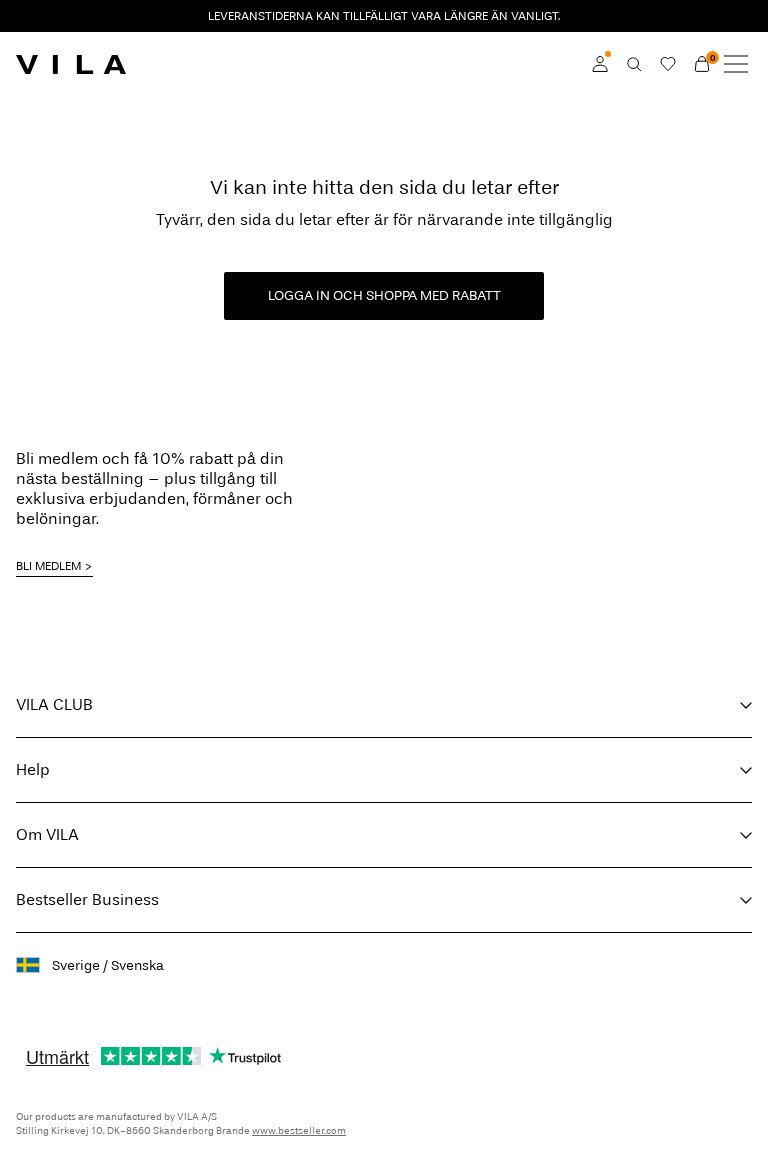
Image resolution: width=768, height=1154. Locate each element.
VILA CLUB (54, 704)
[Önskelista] (668, 64)
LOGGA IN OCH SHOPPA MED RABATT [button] (384, 295)
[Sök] (634, 64)
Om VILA (47, 834)
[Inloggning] (600, 64)
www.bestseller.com (299, 1131)
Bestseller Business (87, 899)
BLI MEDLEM (48, 566)
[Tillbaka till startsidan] (71, 64)
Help (33, 769)
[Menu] (736, 64)
